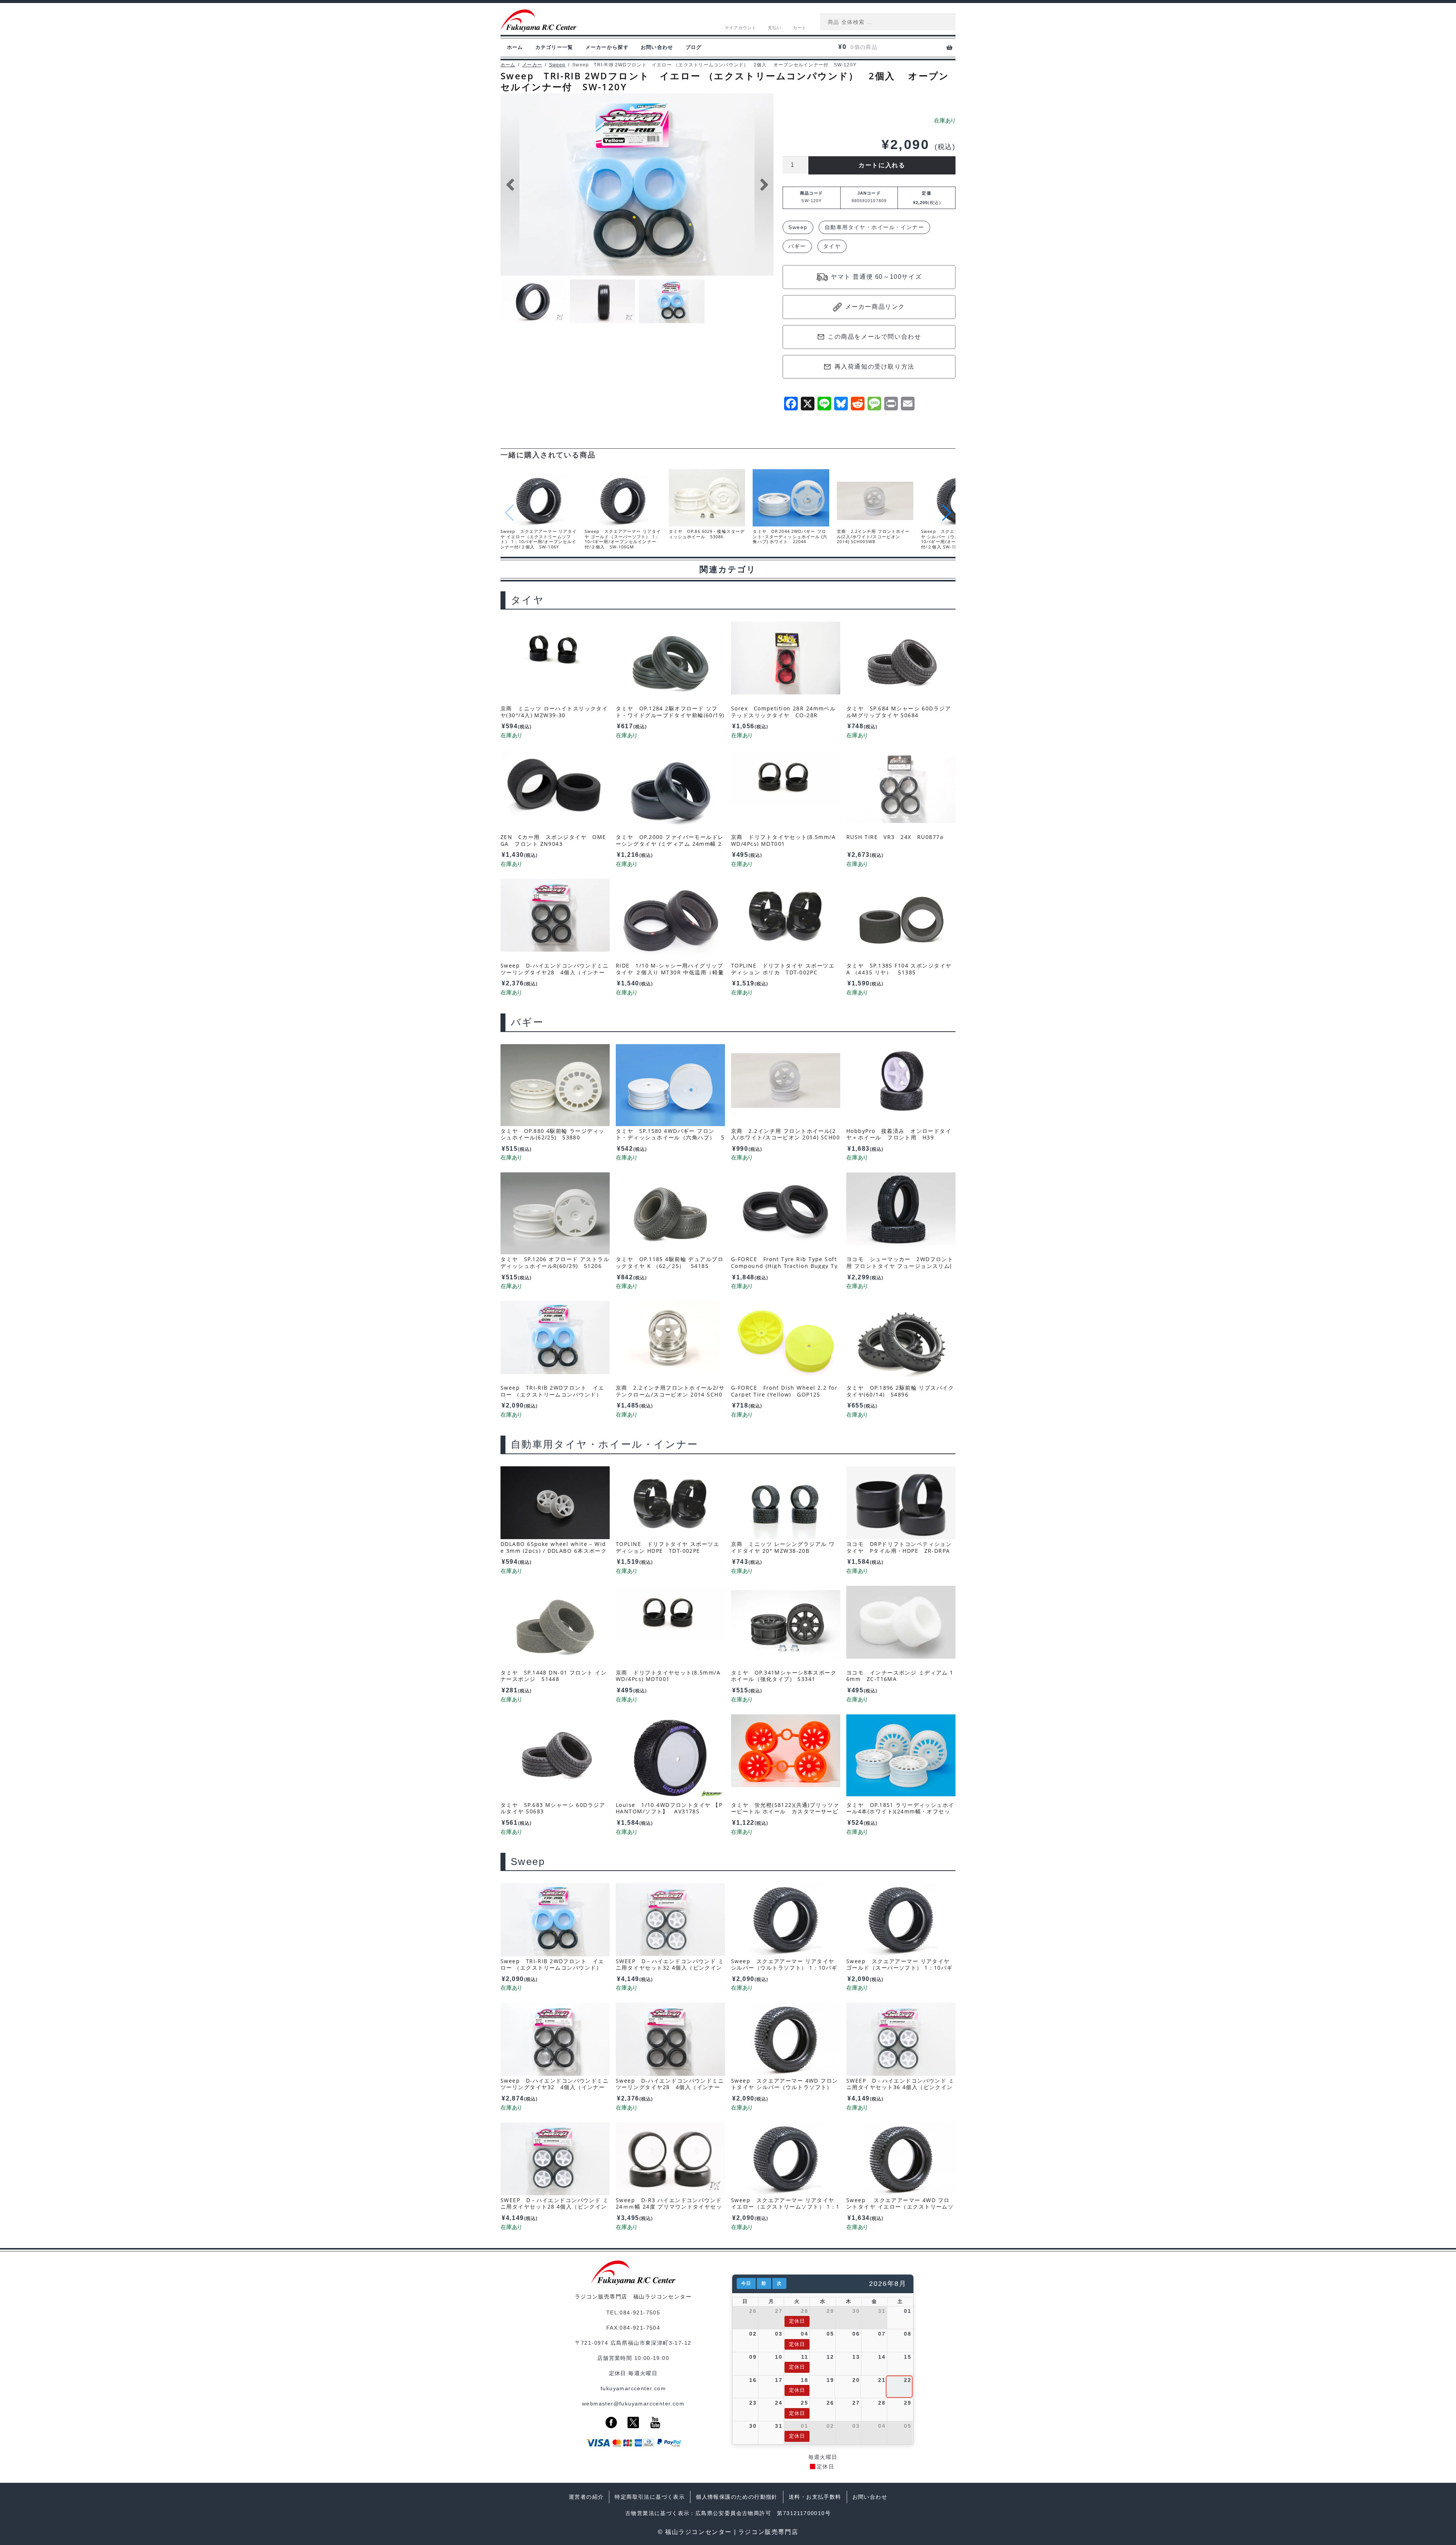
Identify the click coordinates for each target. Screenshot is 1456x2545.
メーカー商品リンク (875, 307)
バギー (797, 246)
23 (753, 2403)
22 (908, 2380)
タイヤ (832, 246)
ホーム (515, 47)
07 (882, 2334)
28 (804, 2311)
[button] (947, 513)
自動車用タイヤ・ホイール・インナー (874, 227)
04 (804, 2334)
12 (830, 2357)
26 (753, 2311)
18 (804, 2380)
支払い (775, 28)
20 (856, 2380)
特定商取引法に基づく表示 (650, 2497)
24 (779, 2403)
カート (800, 28)
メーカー (532, 65)
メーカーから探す (607, 47)
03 (779, 2334)
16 (753, 2380)
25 (804, 2403)
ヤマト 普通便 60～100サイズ (876, 277)
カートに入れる (882, 165)
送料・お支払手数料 (815, 2497)
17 (779, 2380)
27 (779, 2311)
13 (856, 2357)
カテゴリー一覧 (554, 47)
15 (908, 2357)
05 (830, 2334)
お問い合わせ (657, 47)
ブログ (694, 47)
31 (882, 2311)
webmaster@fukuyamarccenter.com (633, 2404)
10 (779, 2357)
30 (856, 2311)
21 (882, 2380)
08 (908, 2334)
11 (805, 2357)
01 (908, 2311)
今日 (746, 2283)
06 (856, 2334)
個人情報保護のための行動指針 (737, 2497)
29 (830, 2311)
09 (753, 2357)
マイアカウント (741, 28)
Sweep (557, 65)
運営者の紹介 (586, 2497)
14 (882, 2357)
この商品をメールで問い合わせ (874, 337)
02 (753, 2334)
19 (830, 2380)
